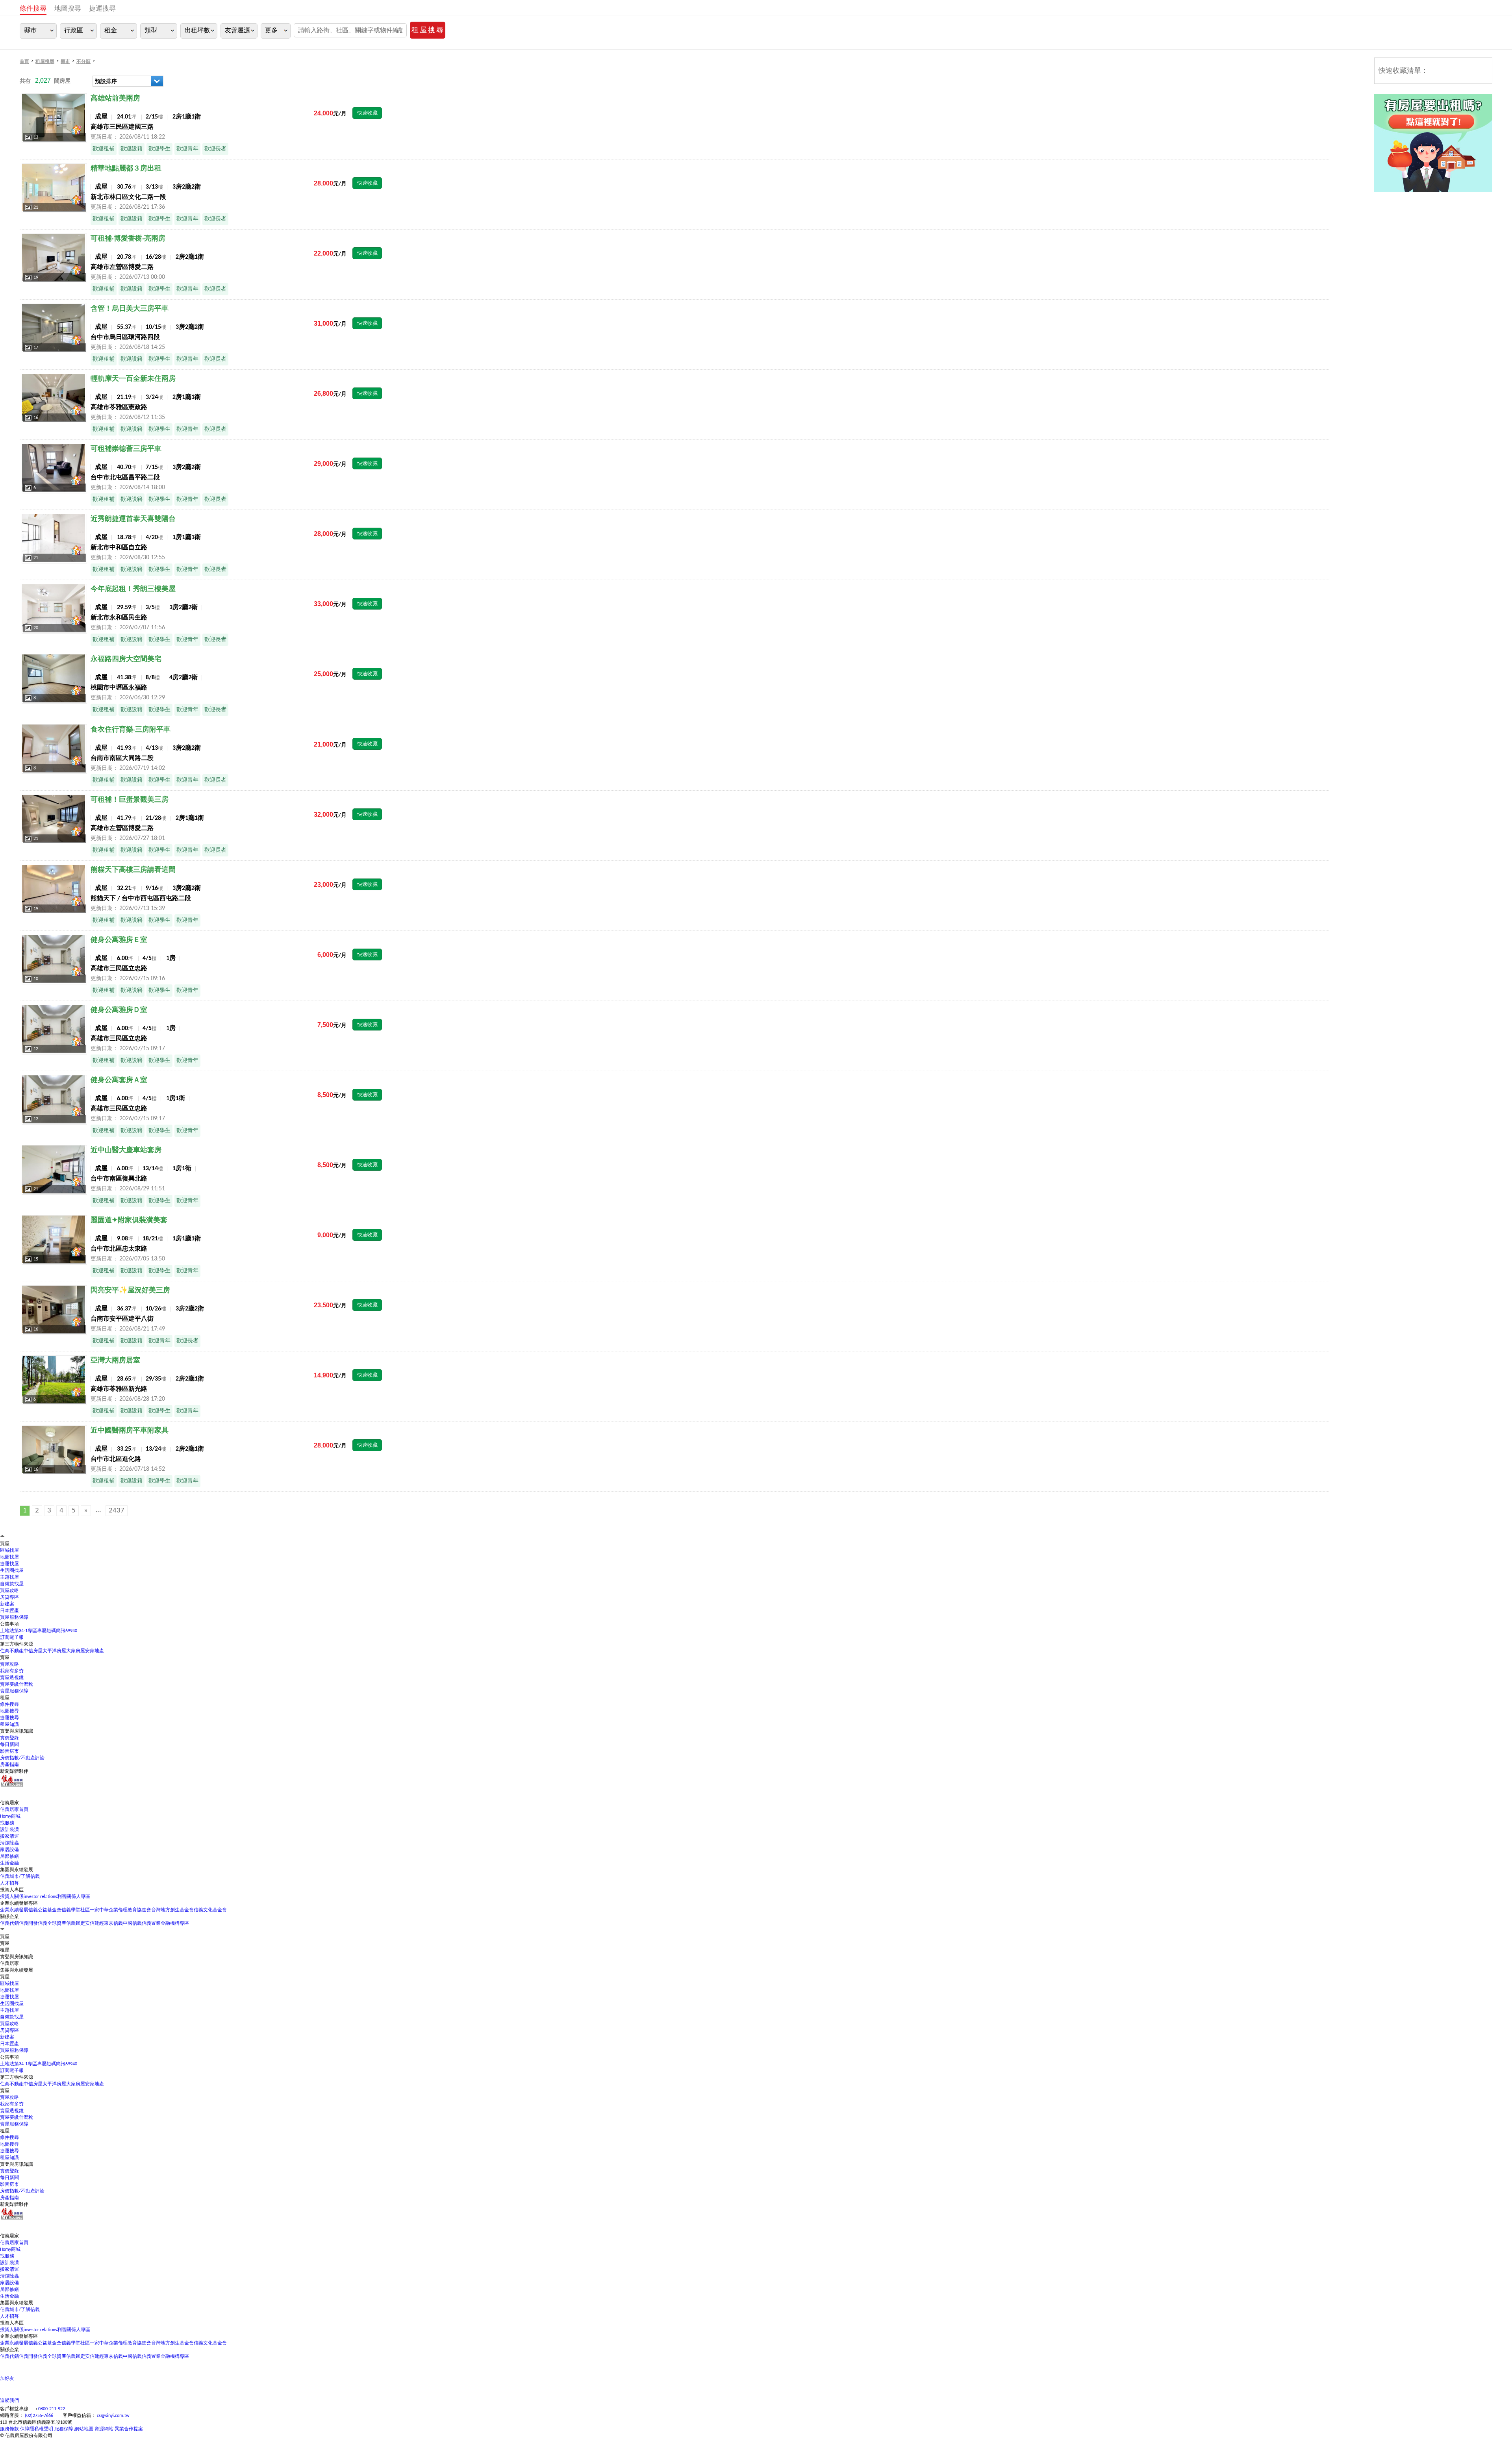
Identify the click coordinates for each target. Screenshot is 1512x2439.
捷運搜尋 (102, 9)
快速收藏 (367, 113)
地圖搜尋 (68, 9)
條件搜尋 (33, 9)
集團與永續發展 (17, 2303)
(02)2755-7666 (39, 2416)
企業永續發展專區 (19, 1903)
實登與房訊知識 (17, 2165)
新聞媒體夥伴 (14, 1772)
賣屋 (5, 2091)
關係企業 (9, 1917)
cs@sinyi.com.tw (113, 2416)
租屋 (5, 2131)
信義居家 (9, 2236)
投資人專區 (12, 1890)
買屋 (5, 1977)
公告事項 (9, 1624)
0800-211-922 (52, 2409)
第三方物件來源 (17, 1644)
